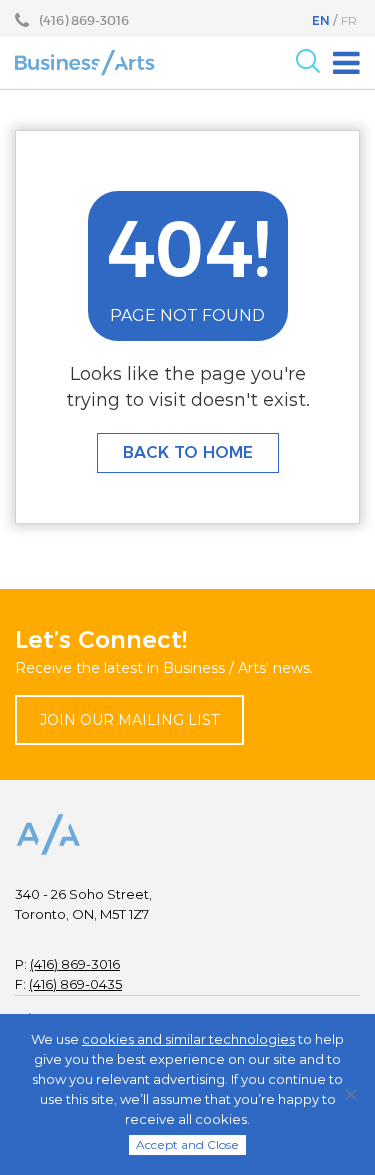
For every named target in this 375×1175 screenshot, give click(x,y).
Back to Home (188, 452)
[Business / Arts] (85, 62)
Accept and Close (187, 1144)
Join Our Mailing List (129, 720)
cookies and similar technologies (188, 1039)
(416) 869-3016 (75, 964)
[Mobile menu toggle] (346, 63)
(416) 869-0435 (75, 984)
